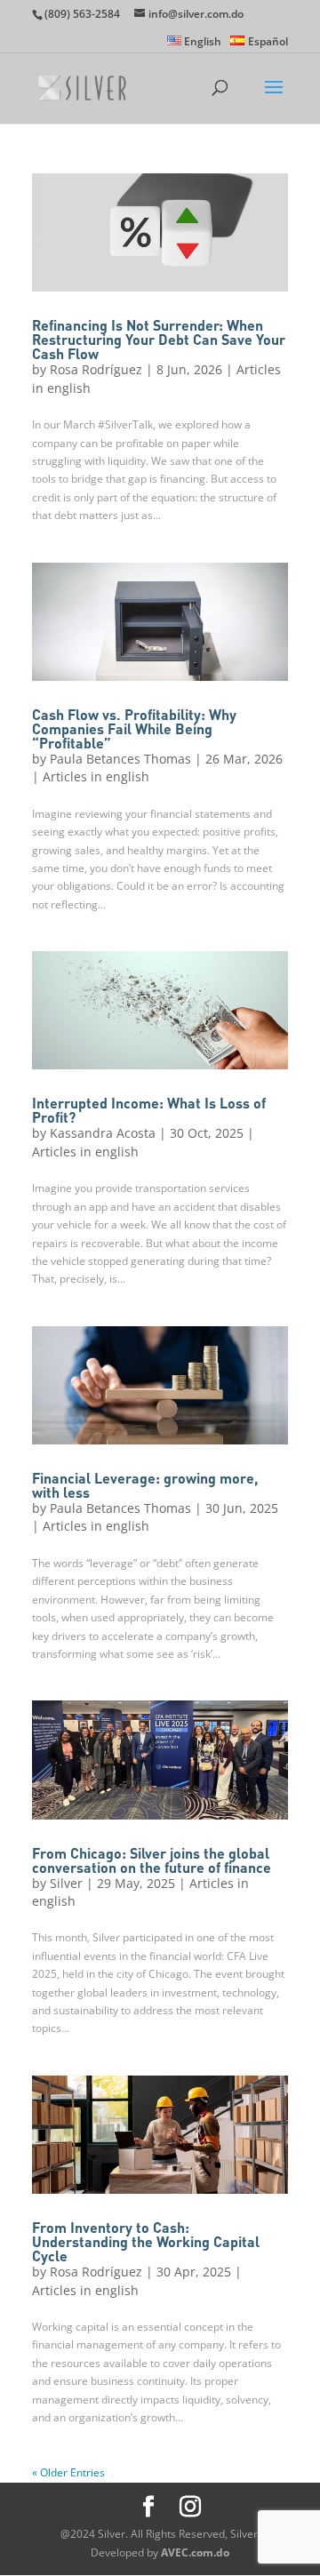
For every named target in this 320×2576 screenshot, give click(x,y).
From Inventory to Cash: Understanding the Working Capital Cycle (146, 2241)
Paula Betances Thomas (120, 759)
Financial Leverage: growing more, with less (145, 1485)
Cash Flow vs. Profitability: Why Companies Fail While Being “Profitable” (134, 728)
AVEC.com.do (195, 2552)
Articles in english (96, 776)
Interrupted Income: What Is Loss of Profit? (149, 1110)
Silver (66, 1883)
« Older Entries (68, 2472)
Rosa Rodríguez (96, 369)
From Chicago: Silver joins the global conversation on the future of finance (152, 1860)
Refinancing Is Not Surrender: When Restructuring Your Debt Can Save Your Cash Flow (159, 339)
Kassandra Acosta (103, 1133)
